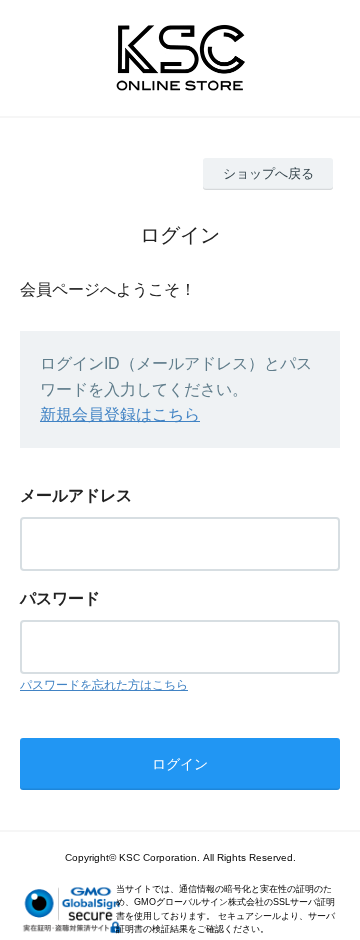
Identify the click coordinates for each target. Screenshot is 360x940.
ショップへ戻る (268, 173)
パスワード (60, 598)
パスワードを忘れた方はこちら (104, 685)
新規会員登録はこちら (120, 414)
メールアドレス (76, 495)
